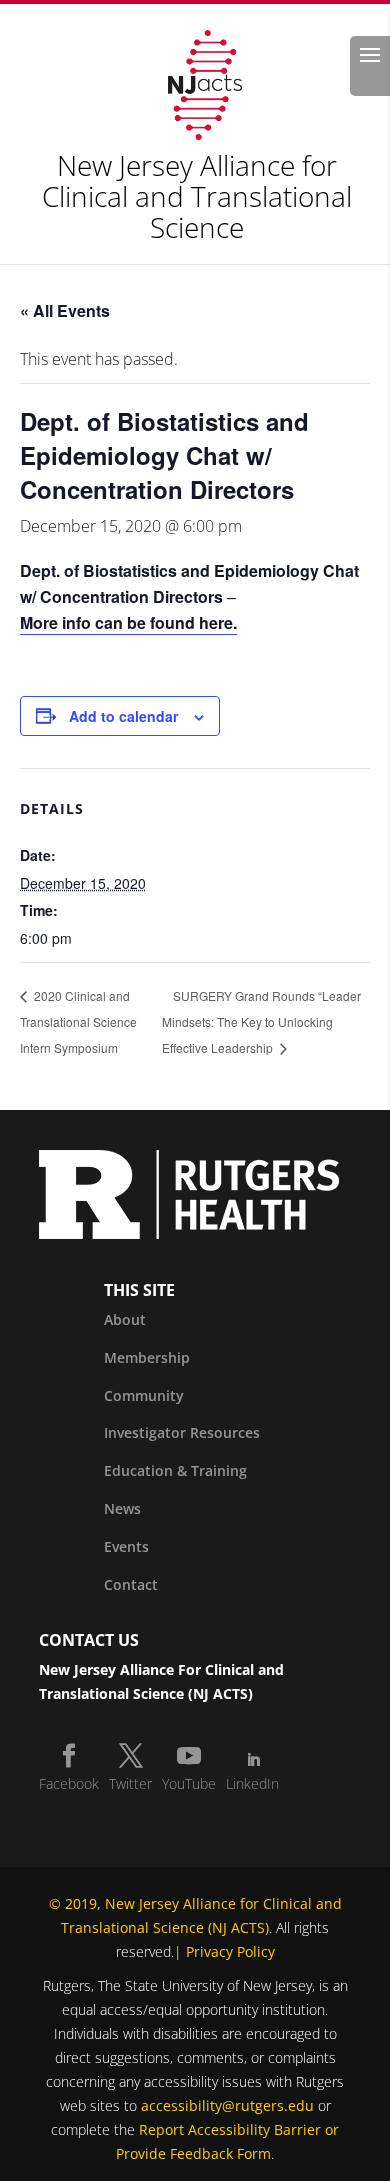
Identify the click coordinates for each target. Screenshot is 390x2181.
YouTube (189, 1783)
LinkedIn (252, 1783)
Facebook (69, 1783)
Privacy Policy (230, 1951)
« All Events (65, 310)
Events (126, 1546)
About (125, 1319)
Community (144, 1395)
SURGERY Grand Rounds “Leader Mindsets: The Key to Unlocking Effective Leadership (261, 1021)
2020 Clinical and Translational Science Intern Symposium (78, 1021)
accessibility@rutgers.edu (227, 2105)
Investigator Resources (182, 1432)
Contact (131, 1584)
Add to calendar (123, 716)
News (122, 1508)
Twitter (130, 1783)
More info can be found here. (128, 622)
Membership (147, 1357)
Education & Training (175, 1470)
